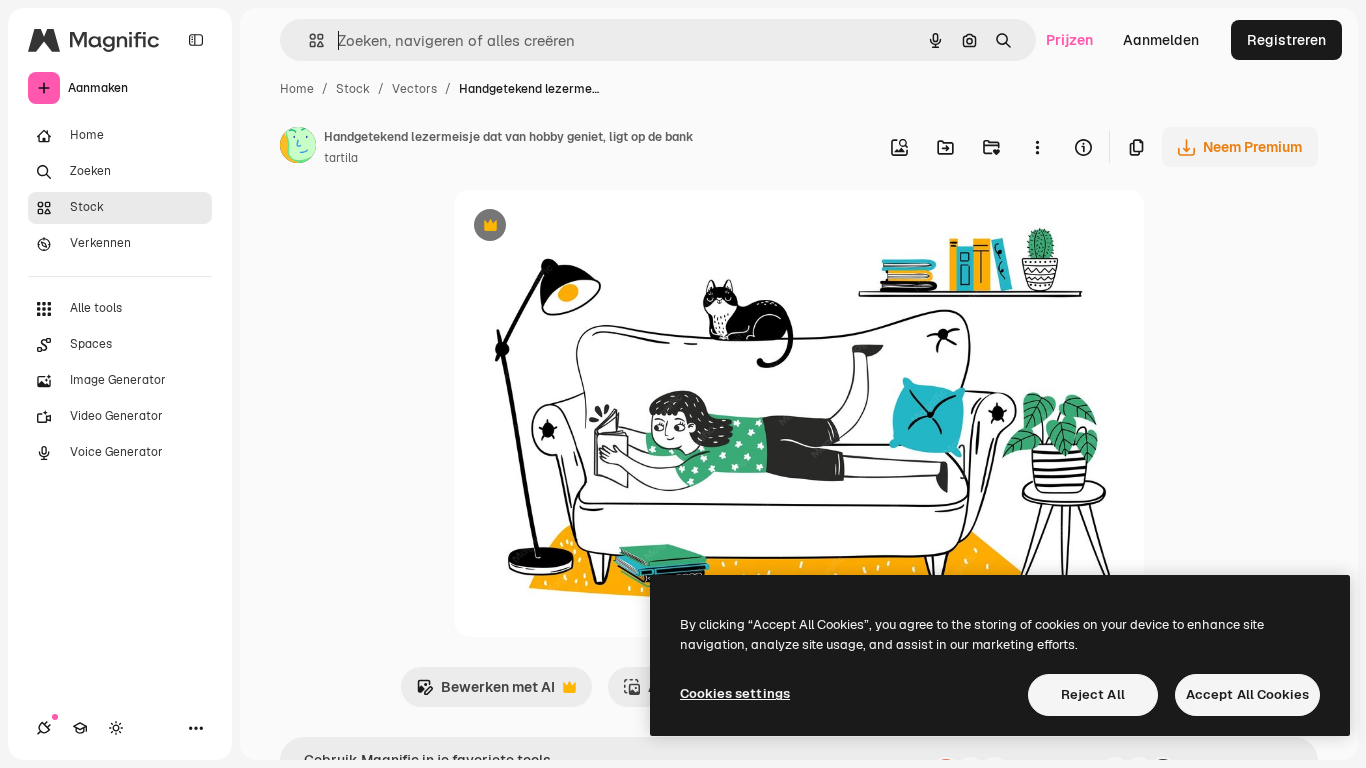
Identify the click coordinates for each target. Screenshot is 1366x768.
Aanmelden (1161, 40)
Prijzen (1069, 40)
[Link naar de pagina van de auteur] (298, 148)
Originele (585, 227)
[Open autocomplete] (308, 40)
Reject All (1093, 694)
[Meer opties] (1037, 147)
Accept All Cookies (1247, 694)
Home (297, 89)
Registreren (1286, 40)
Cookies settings (735, 693)
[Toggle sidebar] (196, 40)
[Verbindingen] (44, 728)
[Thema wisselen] (116, 728)
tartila (341, 158)
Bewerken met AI (485, 692)
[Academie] (80, 728)
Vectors (414, 89)
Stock (353, 89)
